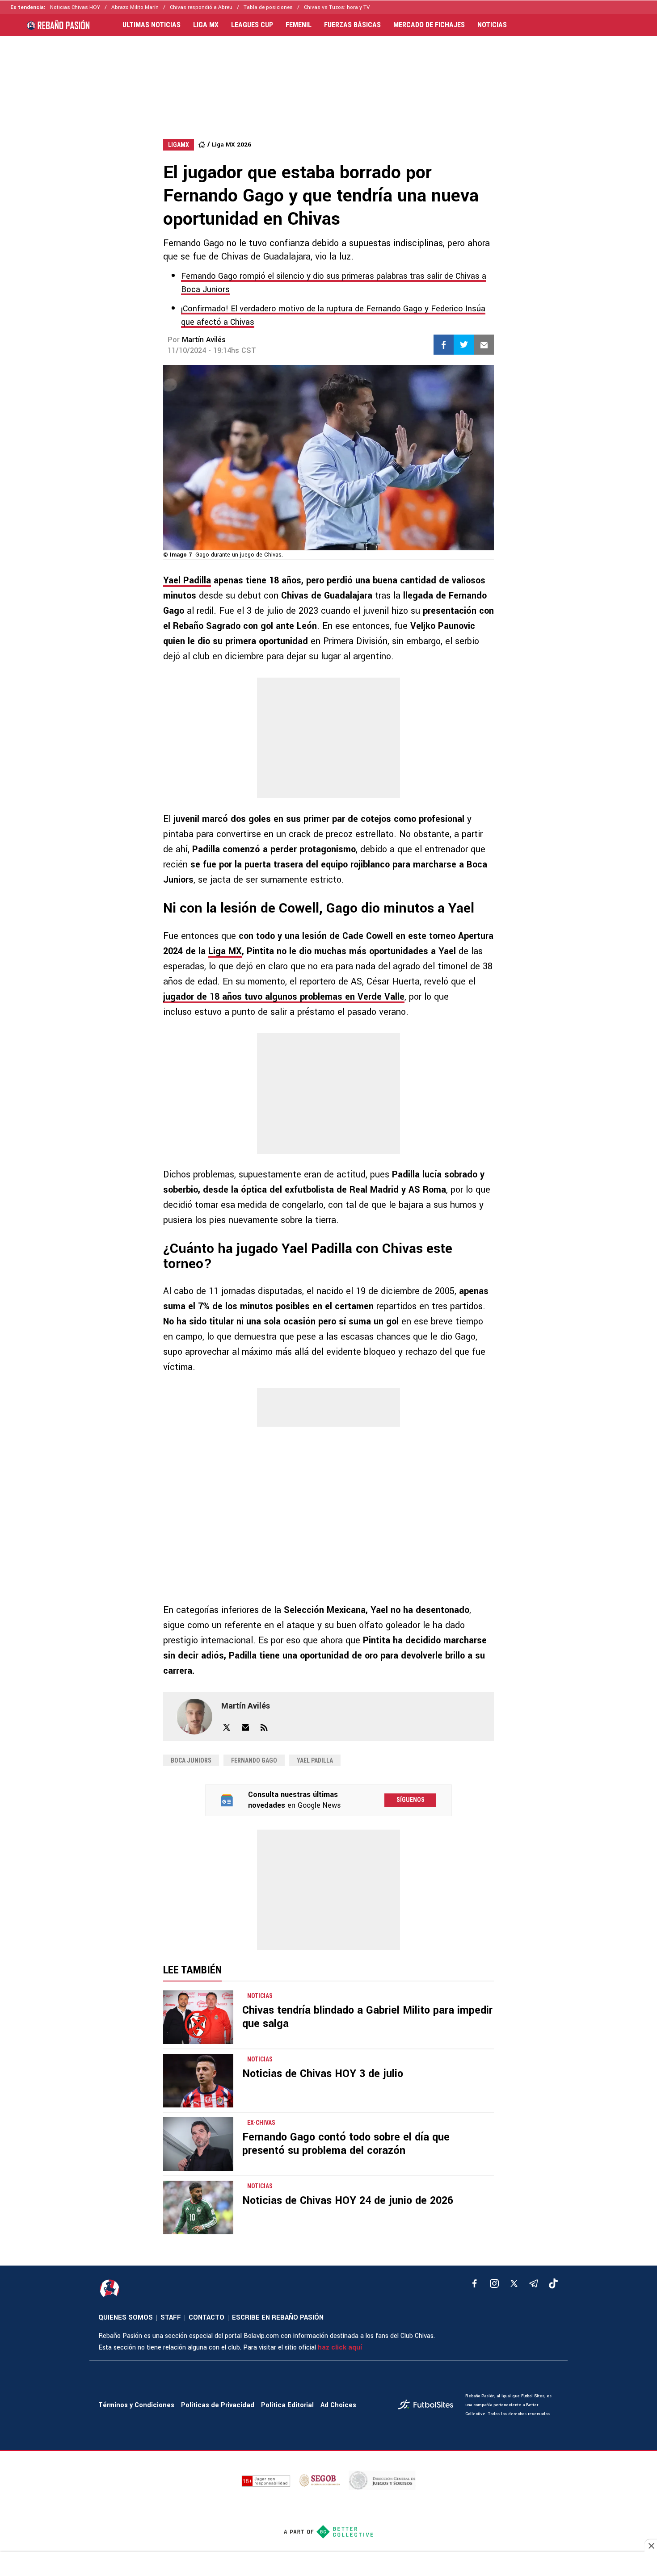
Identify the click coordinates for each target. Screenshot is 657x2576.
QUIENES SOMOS (126, 2318)
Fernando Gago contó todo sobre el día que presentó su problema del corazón (346, 2144)
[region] (328, 79)
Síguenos (411, 1800)
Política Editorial (287, 2405)
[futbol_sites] (428, 2406)
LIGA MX (206, 25)
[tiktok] (553, 2283)
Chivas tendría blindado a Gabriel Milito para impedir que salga (367, 2017)
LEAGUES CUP (252, 25)
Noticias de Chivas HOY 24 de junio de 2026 (348, 2201)
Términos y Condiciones (136, 2405)
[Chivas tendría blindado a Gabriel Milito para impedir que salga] (198, 2017)
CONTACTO (206, 2318)
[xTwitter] (514, 2283)
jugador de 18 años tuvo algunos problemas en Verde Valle (284, 997)
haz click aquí (340, 2348)
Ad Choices (338, 2405)
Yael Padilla (187, 580)
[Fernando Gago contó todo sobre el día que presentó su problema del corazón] (198, 2144)
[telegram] (534, 2283)
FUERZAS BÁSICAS (352, 25)
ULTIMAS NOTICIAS (152, 25)
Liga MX (225, 951)
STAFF (171, 2318)
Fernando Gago (254, 1760)
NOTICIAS (492, 25)
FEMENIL (299, 25)
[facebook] (475, 2283)
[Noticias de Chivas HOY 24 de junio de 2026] (198, 2207)
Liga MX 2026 (232, 145)
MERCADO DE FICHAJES (429, 25)
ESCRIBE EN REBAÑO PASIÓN (278, 2318)
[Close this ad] (651, 2546)
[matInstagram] (494, 2283)
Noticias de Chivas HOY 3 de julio (323, 2074)
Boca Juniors (191, 1760)
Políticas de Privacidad (218, 2405)
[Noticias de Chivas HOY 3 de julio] (198, 2081)
